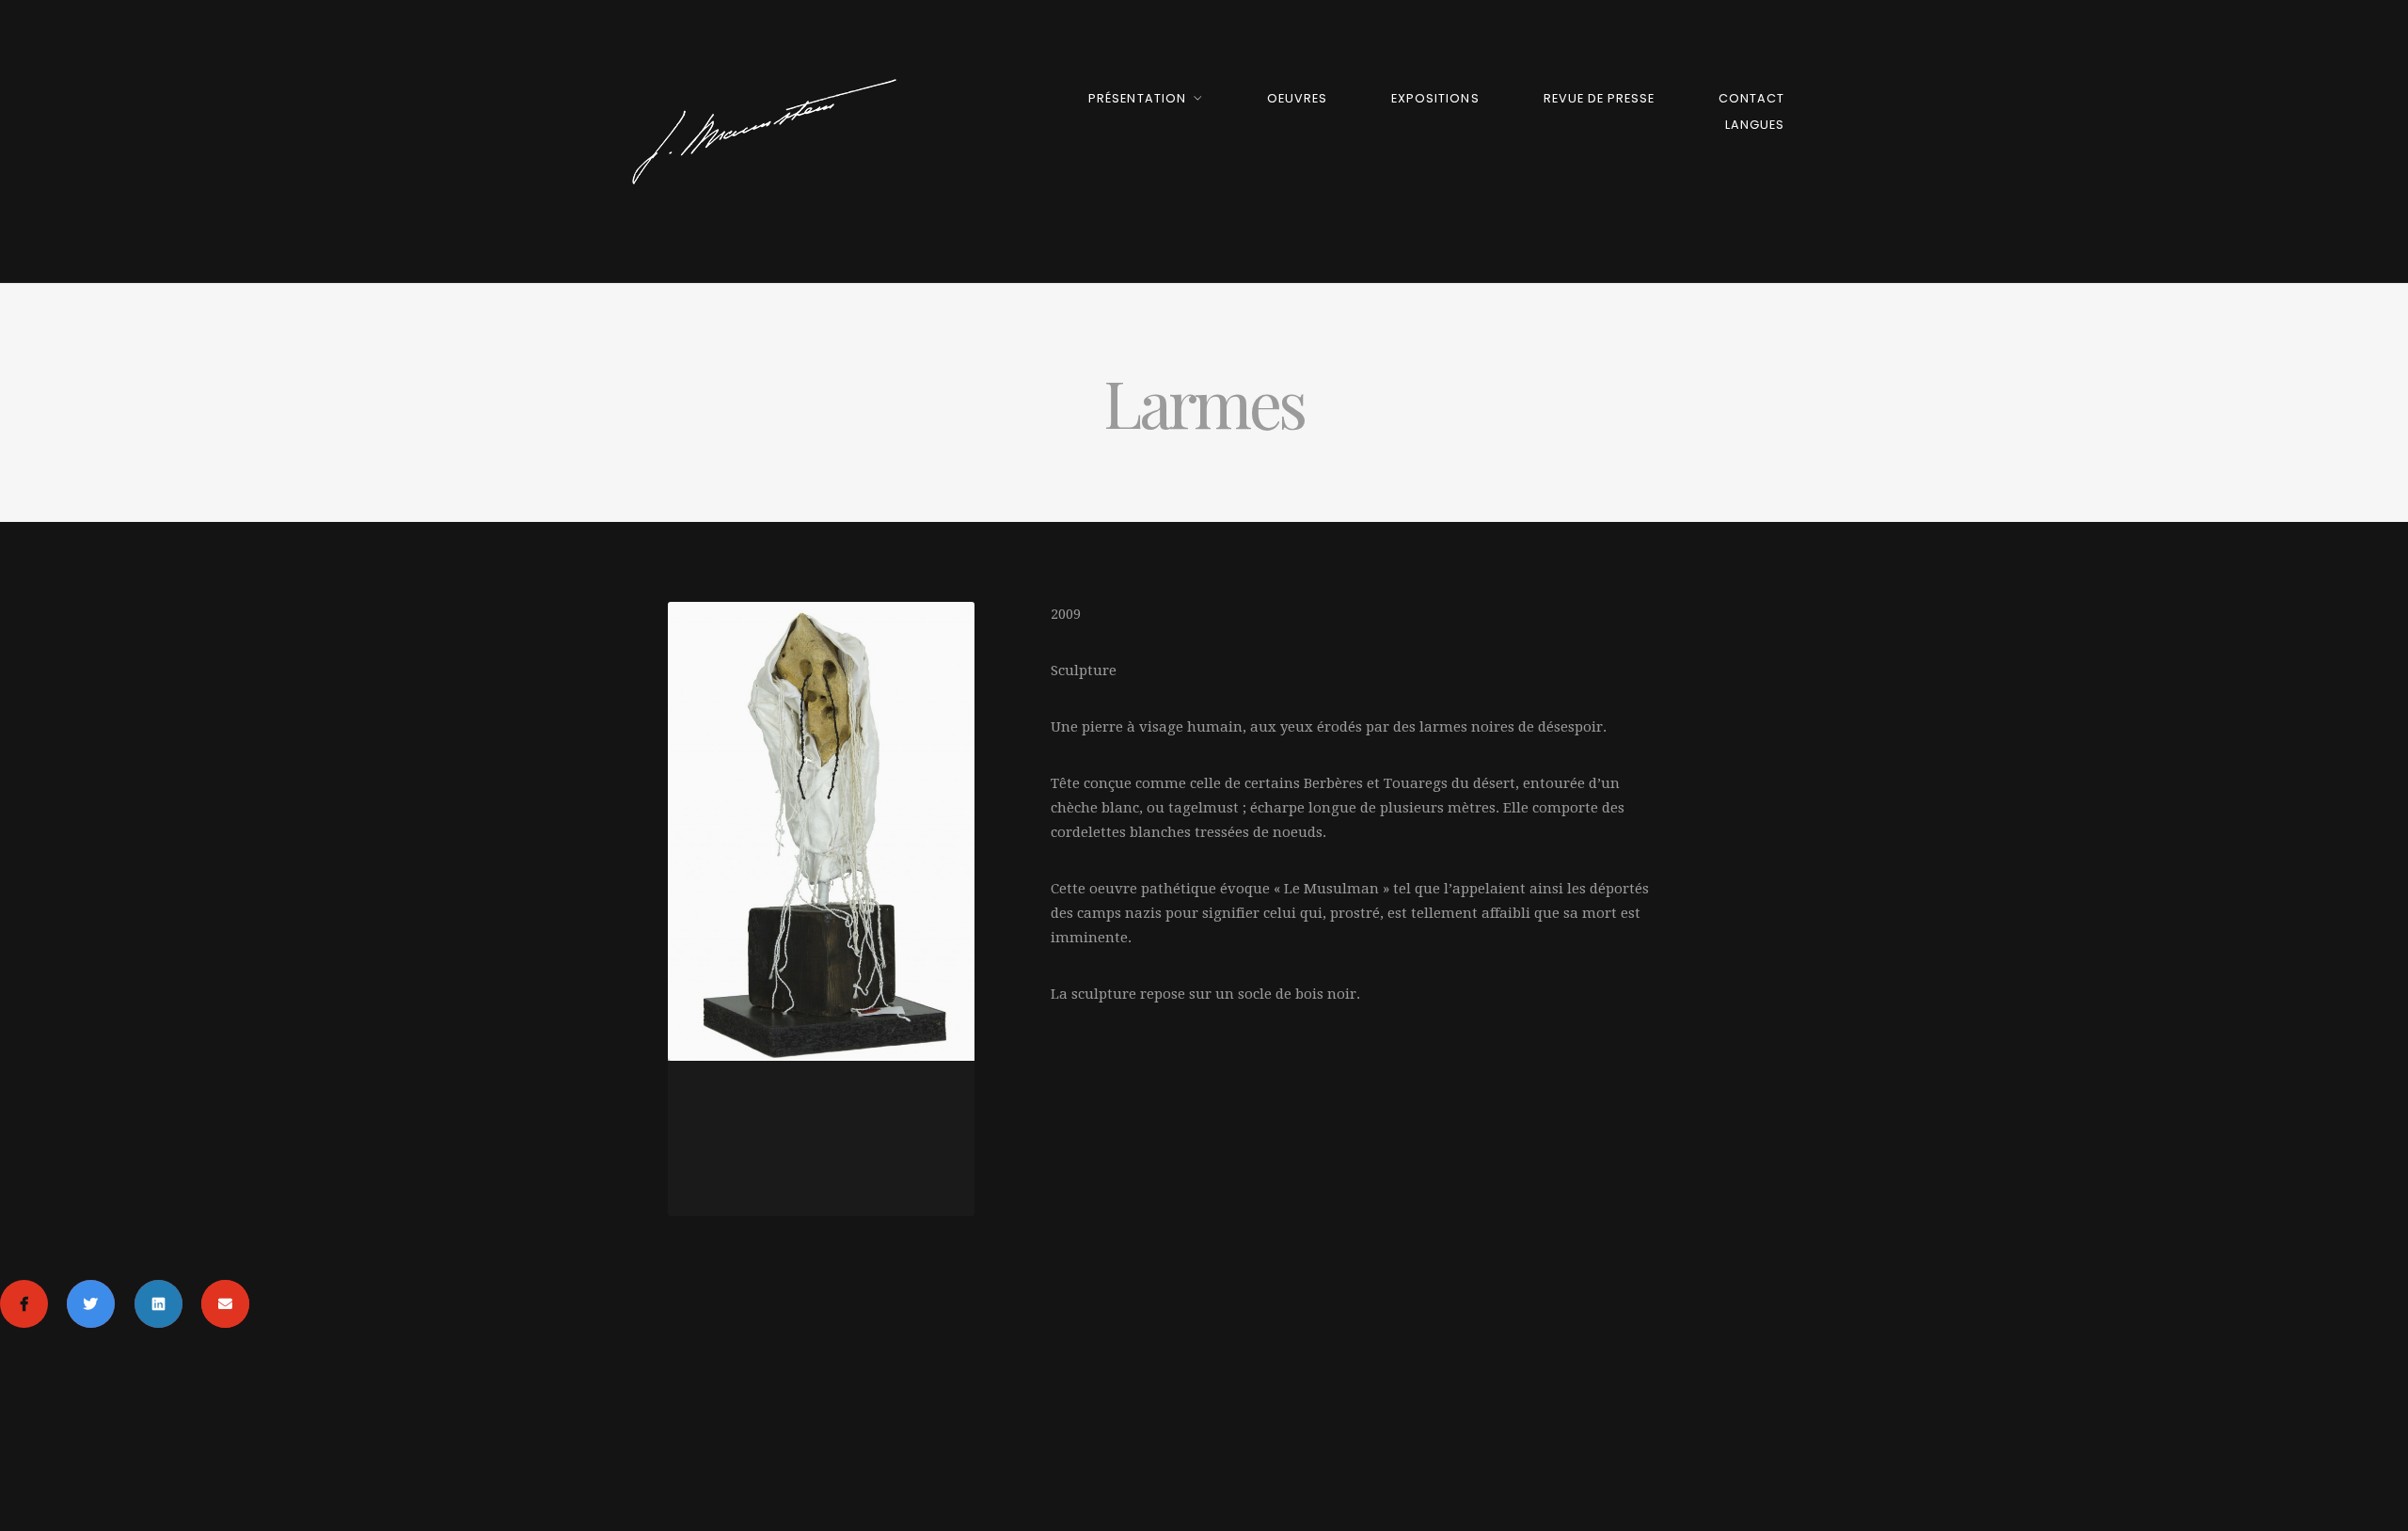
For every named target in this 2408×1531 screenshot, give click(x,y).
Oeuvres (1297, 98)
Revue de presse (1599, 98)
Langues (1755, 125)
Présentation (1137, 98)
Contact (1751, 98)
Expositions (1435, 98)
